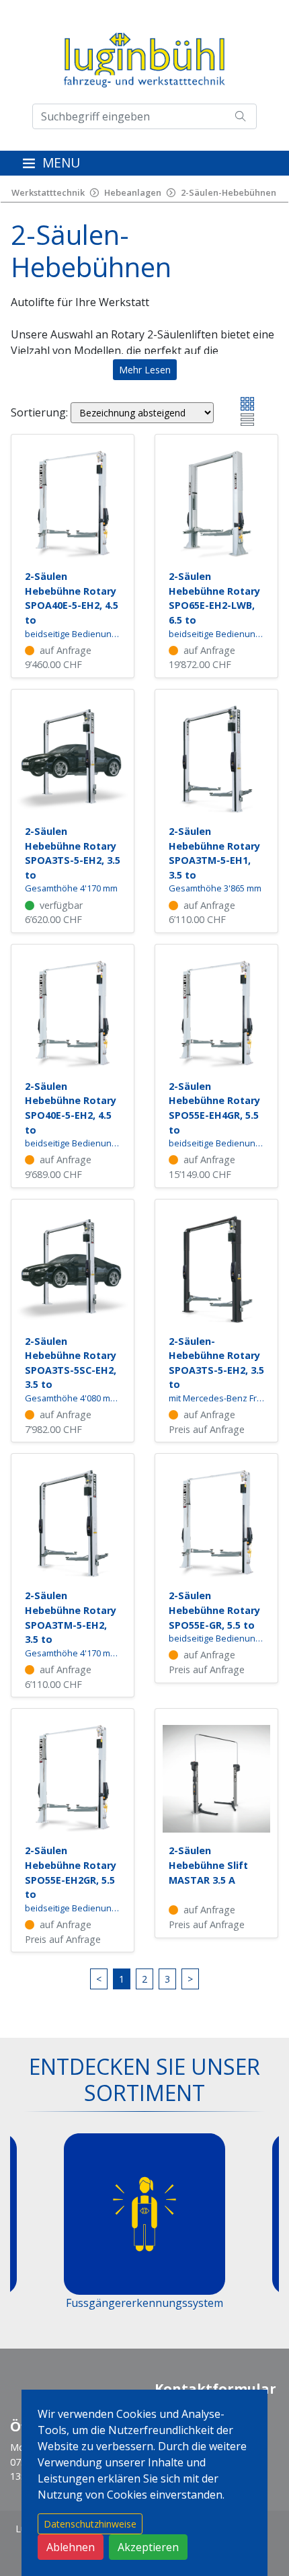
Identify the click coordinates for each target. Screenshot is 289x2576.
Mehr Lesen (145, 370)
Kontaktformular (215, 2389)
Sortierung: (39, 412)
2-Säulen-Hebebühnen (229, 192)
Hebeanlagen (133, 192)
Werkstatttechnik (48, 192)
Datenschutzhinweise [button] (90, 2524)
